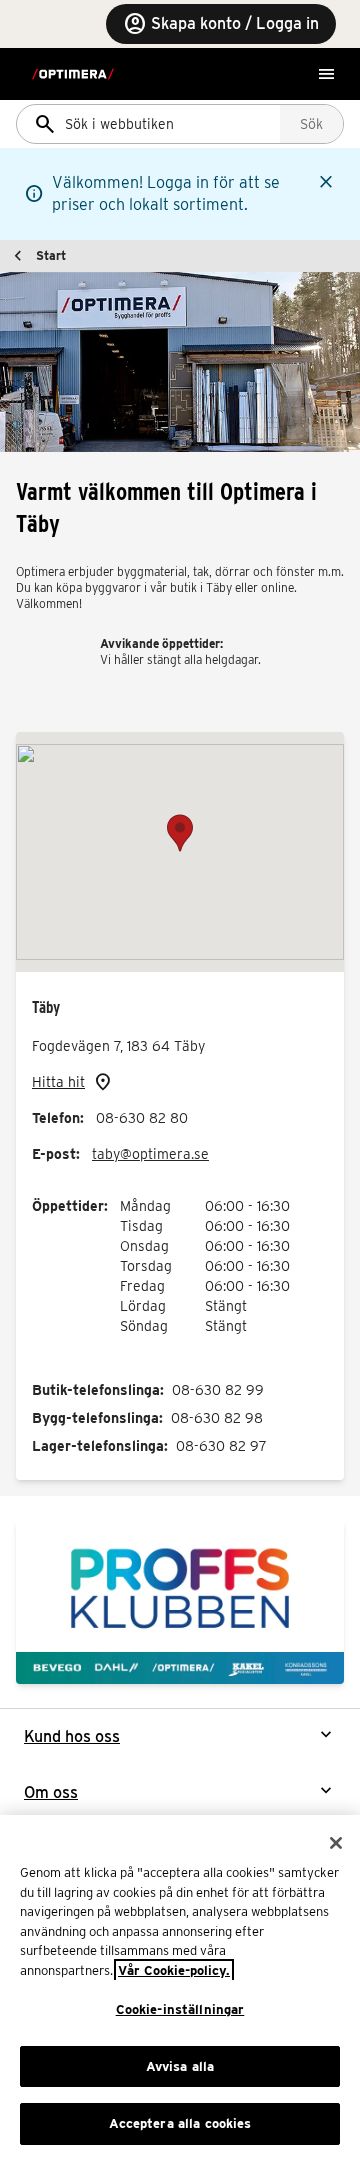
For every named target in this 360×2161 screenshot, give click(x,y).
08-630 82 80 (142, 1118)
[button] (180, 833)
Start (51, 255)
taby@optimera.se (150, 1154)
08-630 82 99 (218, 1390)
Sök (311, 124)
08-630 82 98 (217, 1418)
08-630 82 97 (221, 1446)
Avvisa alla (180, 2066)
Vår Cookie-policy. (174, 1970)
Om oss (51, 1792)
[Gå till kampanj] (180, 1602)
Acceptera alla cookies (180, 2123)
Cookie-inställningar (180, 2009)
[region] (180, 1988)
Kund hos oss (72, 1736)
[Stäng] (336, 1843)
